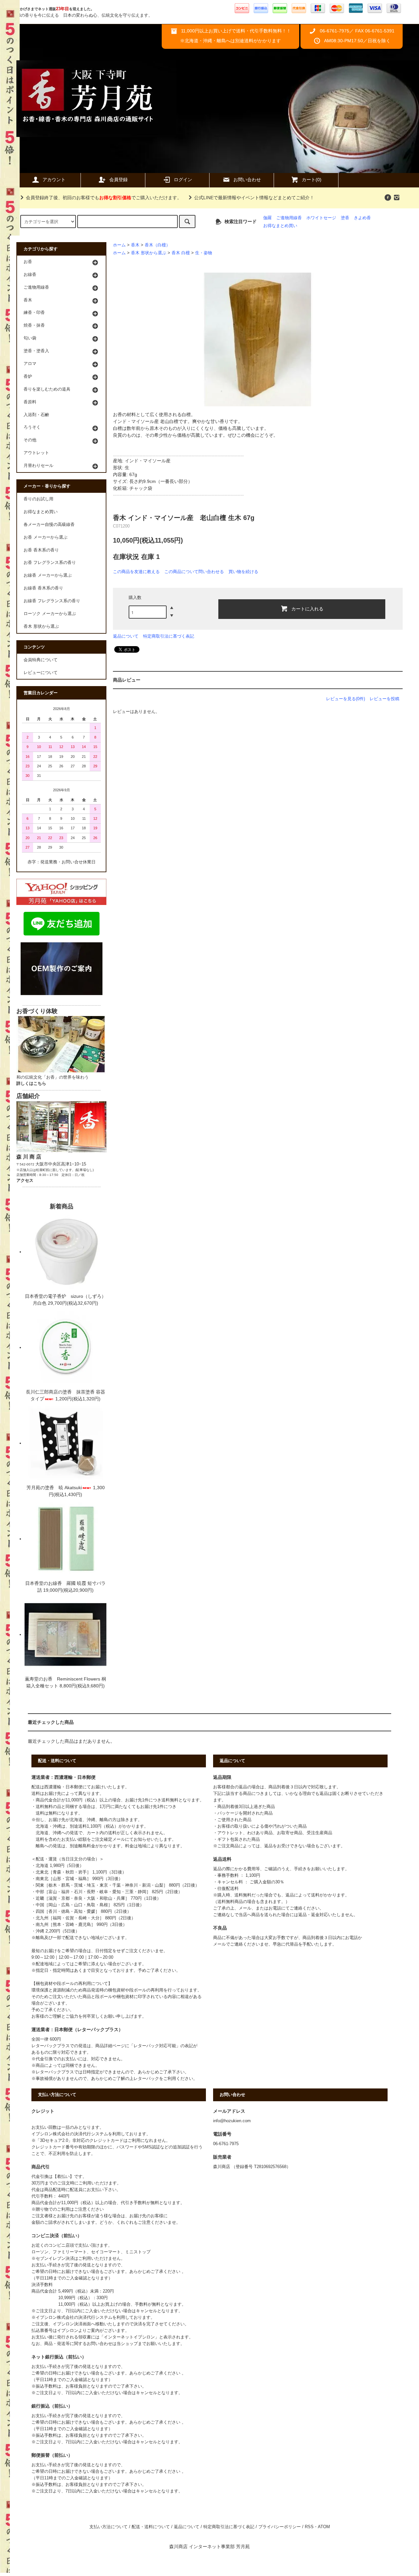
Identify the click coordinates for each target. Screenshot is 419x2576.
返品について (126, 636)
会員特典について (41, 660)
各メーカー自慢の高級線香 (49, 525)
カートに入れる (307, 608)
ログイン (183, 180)
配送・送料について (151, 2527)
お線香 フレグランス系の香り (52, 601)
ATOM (324, 2527)
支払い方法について (109, 2527)
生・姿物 (204, 253)
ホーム (119, 245)
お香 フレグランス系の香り (50, 563)
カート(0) (312, 180)
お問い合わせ (247, 180)
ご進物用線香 (289, 218)
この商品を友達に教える (136, 572)
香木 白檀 (181, 253)
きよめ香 (362, 218)
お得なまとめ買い (280, 226)
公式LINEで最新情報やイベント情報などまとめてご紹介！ (254, 198)
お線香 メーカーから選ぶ (48, 575)
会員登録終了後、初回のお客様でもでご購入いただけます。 (104, 198)
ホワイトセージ (321, 218)
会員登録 (118, 180)
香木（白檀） (157, 245)
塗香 (345, 218)
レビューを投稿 (384, 699)
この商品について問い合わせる (194, 572)
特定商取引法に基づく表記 (169, 636)
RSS (309, 2527)
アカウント (54, 180)
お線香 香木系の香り (43, 588)
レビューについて (41, 673)
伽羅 (267, 218)
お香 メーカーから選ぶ (46, 537)
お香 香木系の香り (41, 550)
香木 (135, 245)
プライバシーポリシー (280, 2527)
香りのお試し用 (38, 499)
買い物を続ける (243, 572)
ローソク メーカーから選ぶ (50, 614)
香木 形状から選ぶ (149, 253)
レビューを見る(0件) (346, 699)
